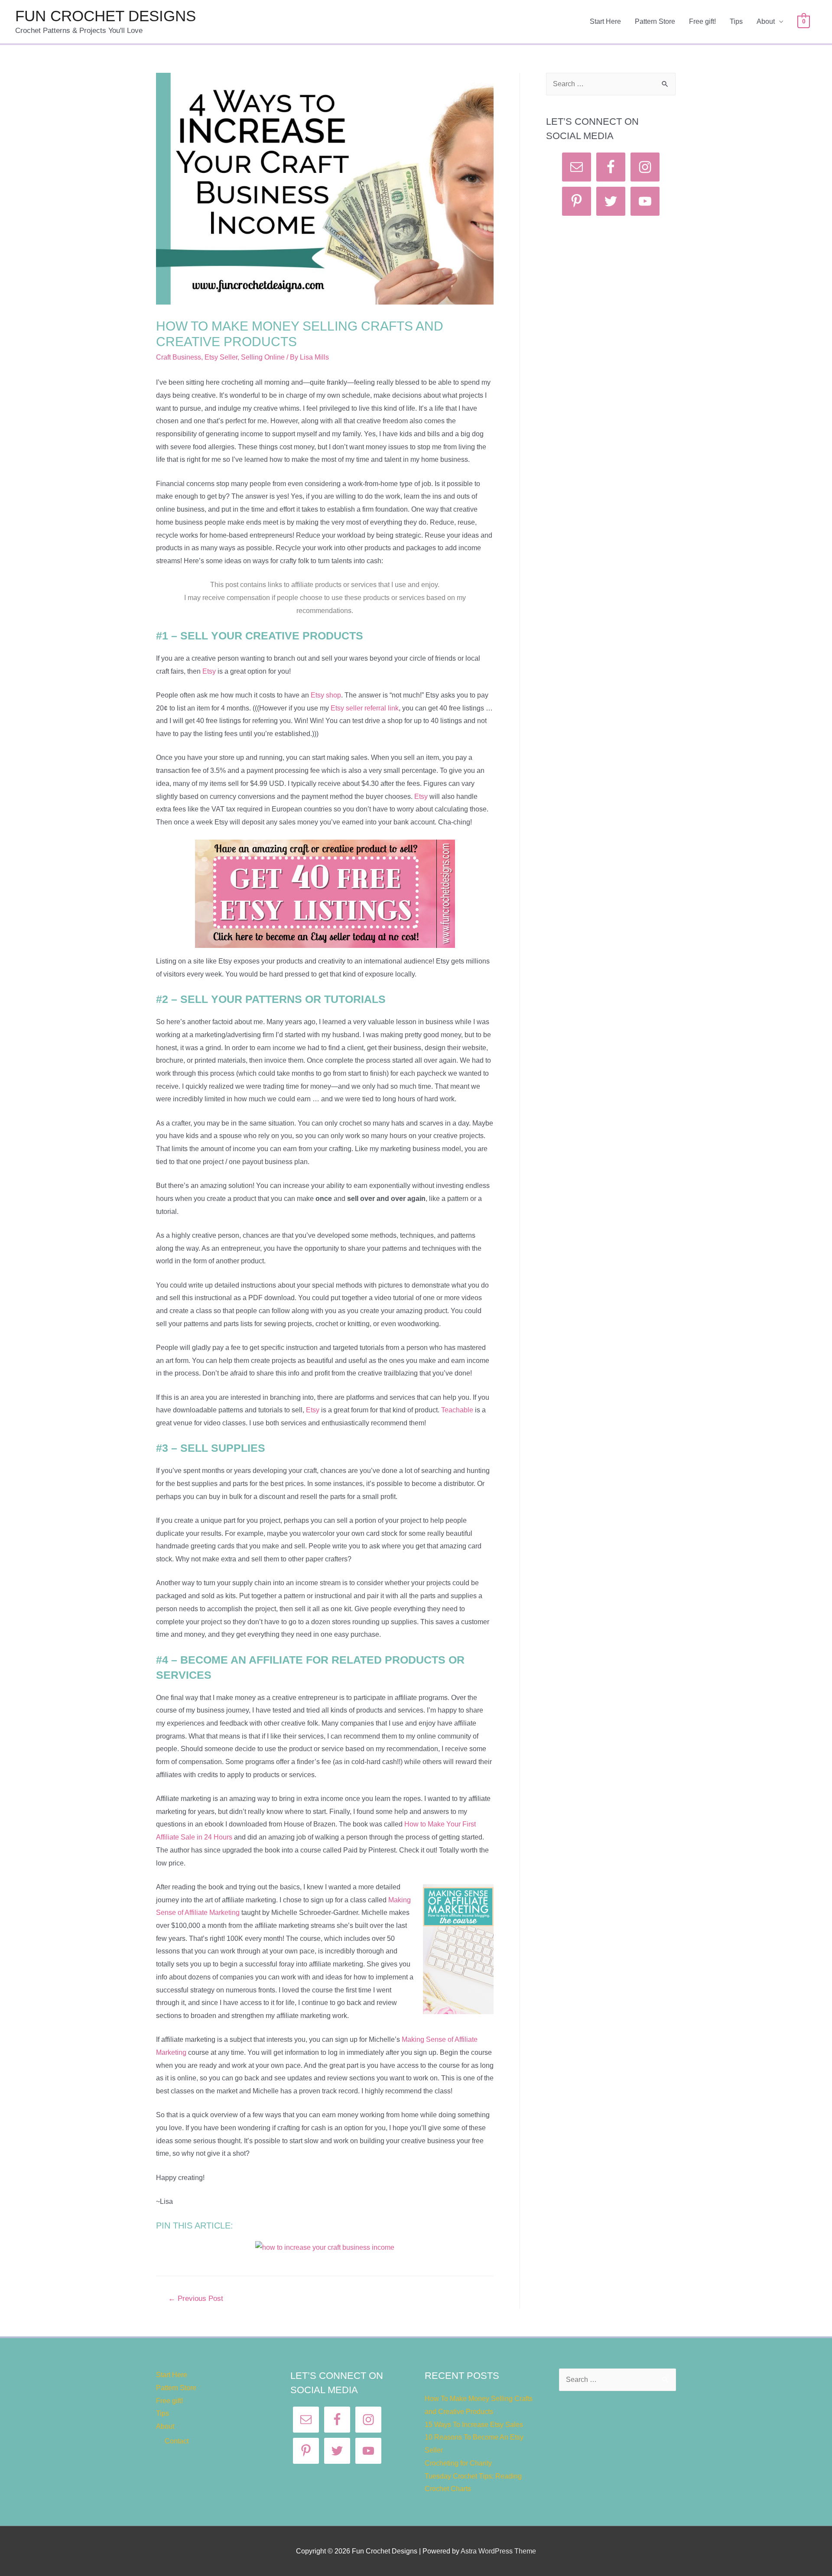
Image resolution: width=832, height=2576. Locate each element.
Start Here (605, 21)
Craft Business (179, 357)
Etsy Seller (221, 357)
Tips (736, 21)
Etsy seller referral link (365, 708)
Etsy (209, 671)
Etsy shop (326, 695)
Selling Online (263, 357)
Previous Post (196, 2299)
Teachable (457, 1410)
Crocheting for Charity (458, 2463)
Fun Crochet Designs (106, 16)
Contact (177, 2441)
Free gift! (702, 21)
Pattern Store (655, 21)
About (766, 21)
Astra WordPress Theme (498, 2551)
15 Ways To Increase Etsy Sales (474, 2425)
